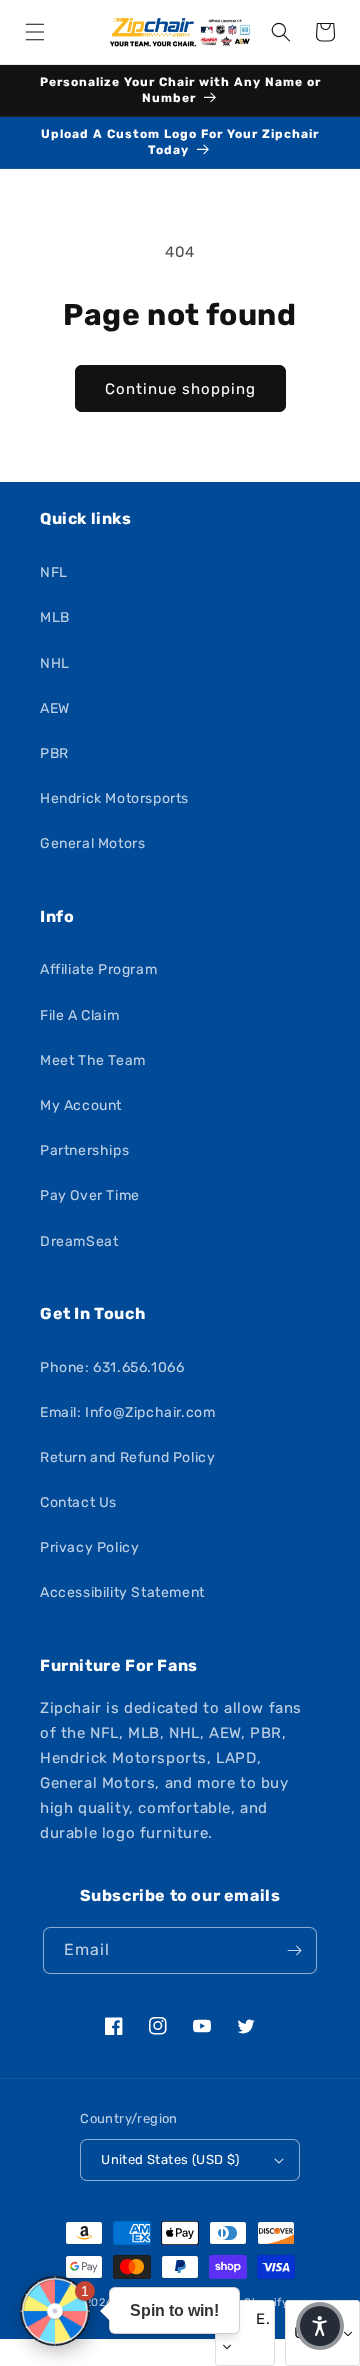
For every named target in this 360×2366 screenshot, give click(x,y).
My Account (81, 1105)
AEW (55, 708)
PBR (54, 753)
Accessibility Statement (122, 1592)
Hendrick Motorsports (114, 798)
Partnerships (84, 1150)
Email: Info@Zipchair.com (127, 1412)
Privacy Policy (89, 1547)
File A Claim (79, 1015)
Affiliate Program (98, 969)
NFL (54, 572)
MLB (55, 617)
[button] (35, 32)
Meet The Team (93, 1060)
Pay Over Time (90, 1195)
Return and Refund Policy (127, 1457)
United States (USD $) (170, 2159)
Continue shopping (180, 389)
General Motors (92, 843)
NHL (55, 663)
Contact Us (78, 1502)
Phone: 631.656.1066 (112, 1367)
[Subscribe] (294, 1950)
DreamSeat (79, 1241)
